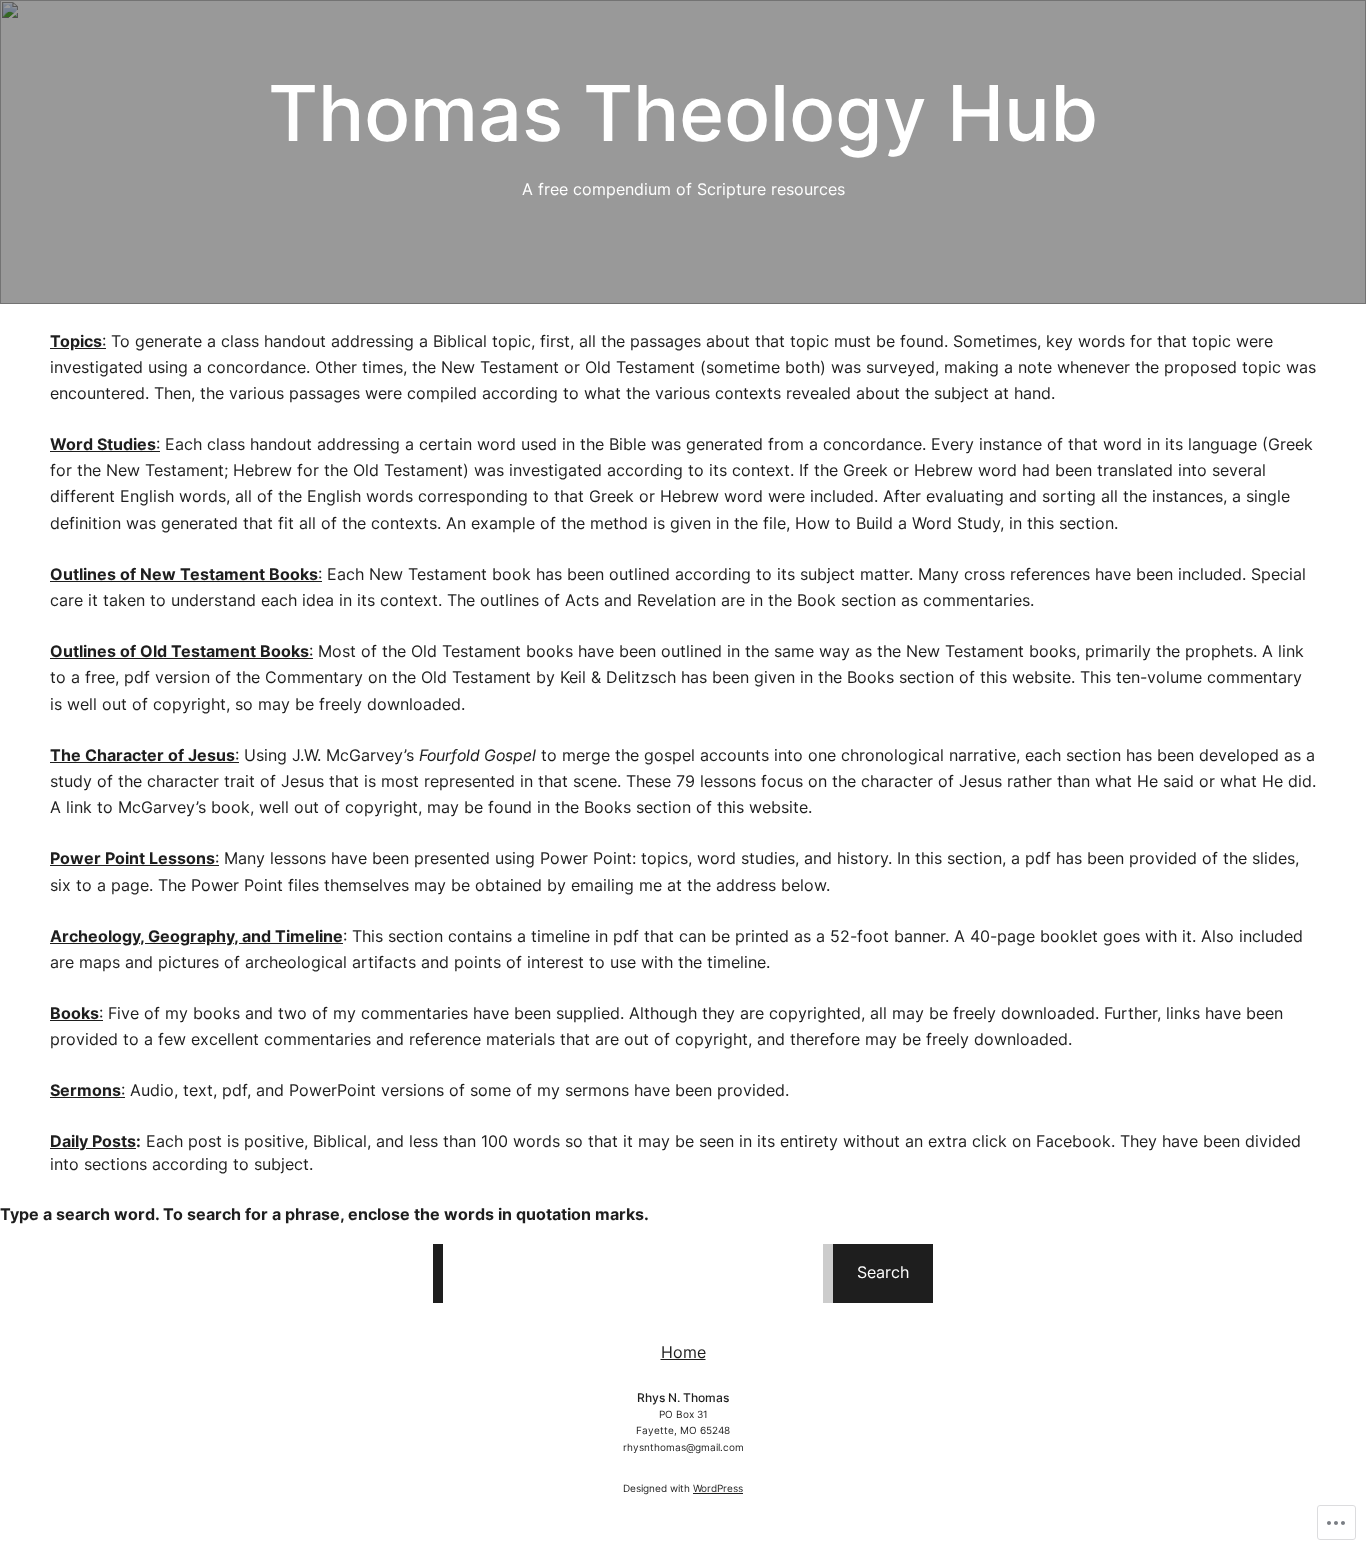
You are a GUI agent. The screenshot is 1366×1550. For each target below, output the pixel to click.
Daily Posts (93, 1141)
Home (683, 1352)
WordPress (718, 1488)
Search (883, 1272)
